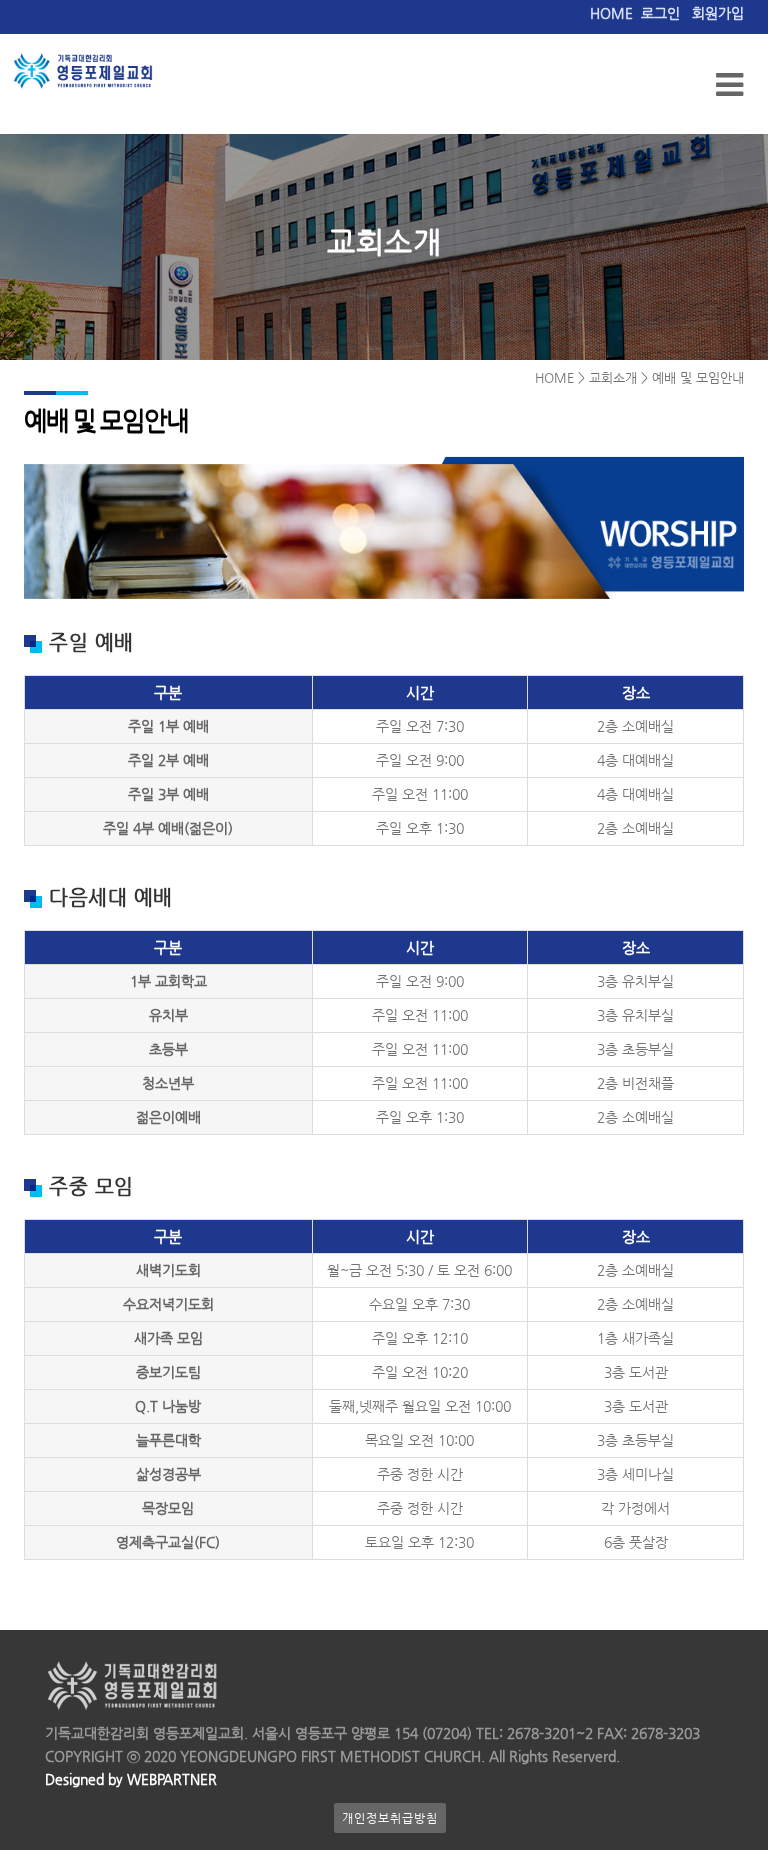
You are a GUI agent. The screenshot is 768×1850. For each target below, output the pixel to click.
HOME (611, 13)
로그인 (660, 13)
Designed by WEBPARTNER (131, 1779)
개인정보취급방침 (390, 1818)
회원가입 (718, 13)
